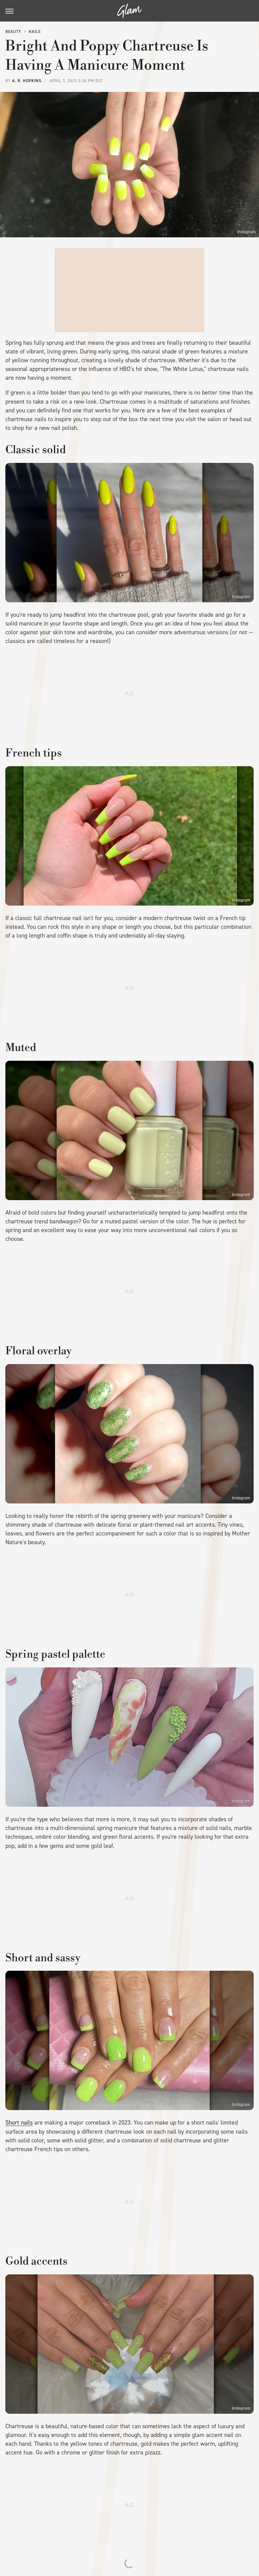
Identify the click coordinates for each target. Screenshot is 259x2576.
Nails (35, 32)
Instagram (247, 232)
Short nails (19, 2123)
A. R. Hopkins (27, 81)
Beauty (13, 32)
